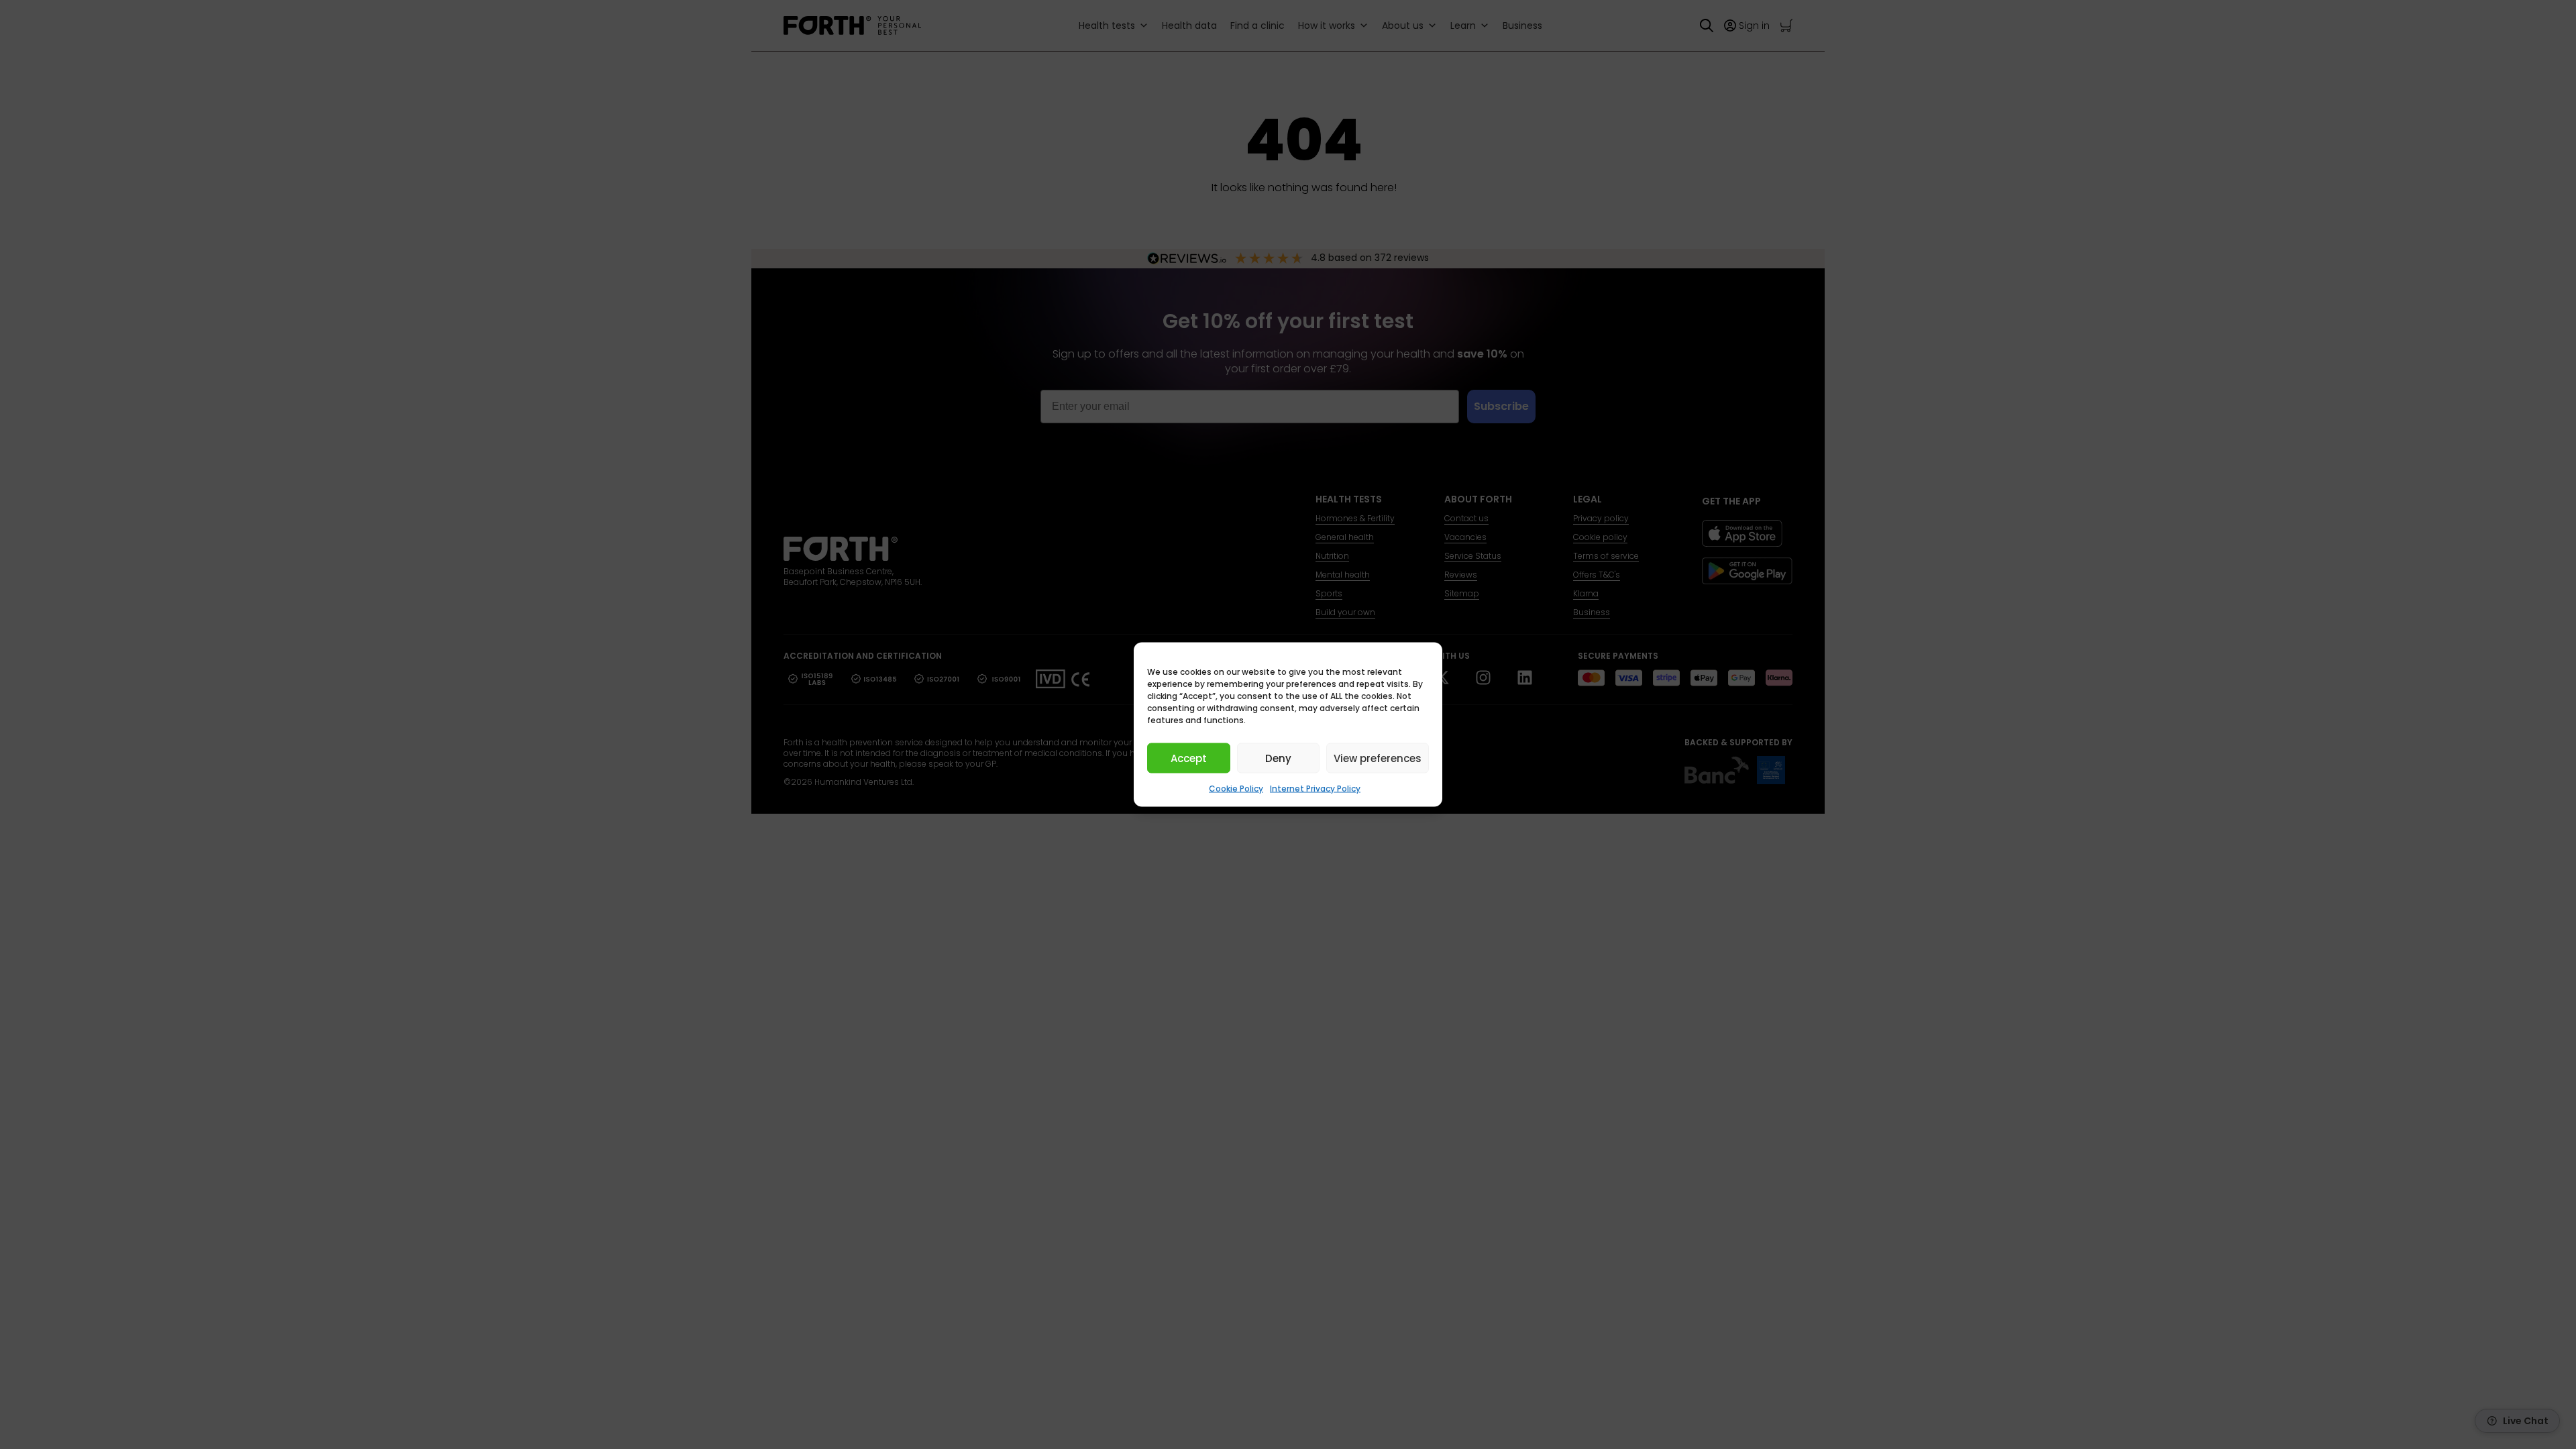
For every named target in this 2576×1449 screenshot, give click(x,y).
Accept (1189, 758)
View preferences (1378, 758)
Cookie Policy (1236, 789)
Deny (1278, 758)
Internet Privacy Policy (1315, 789)
